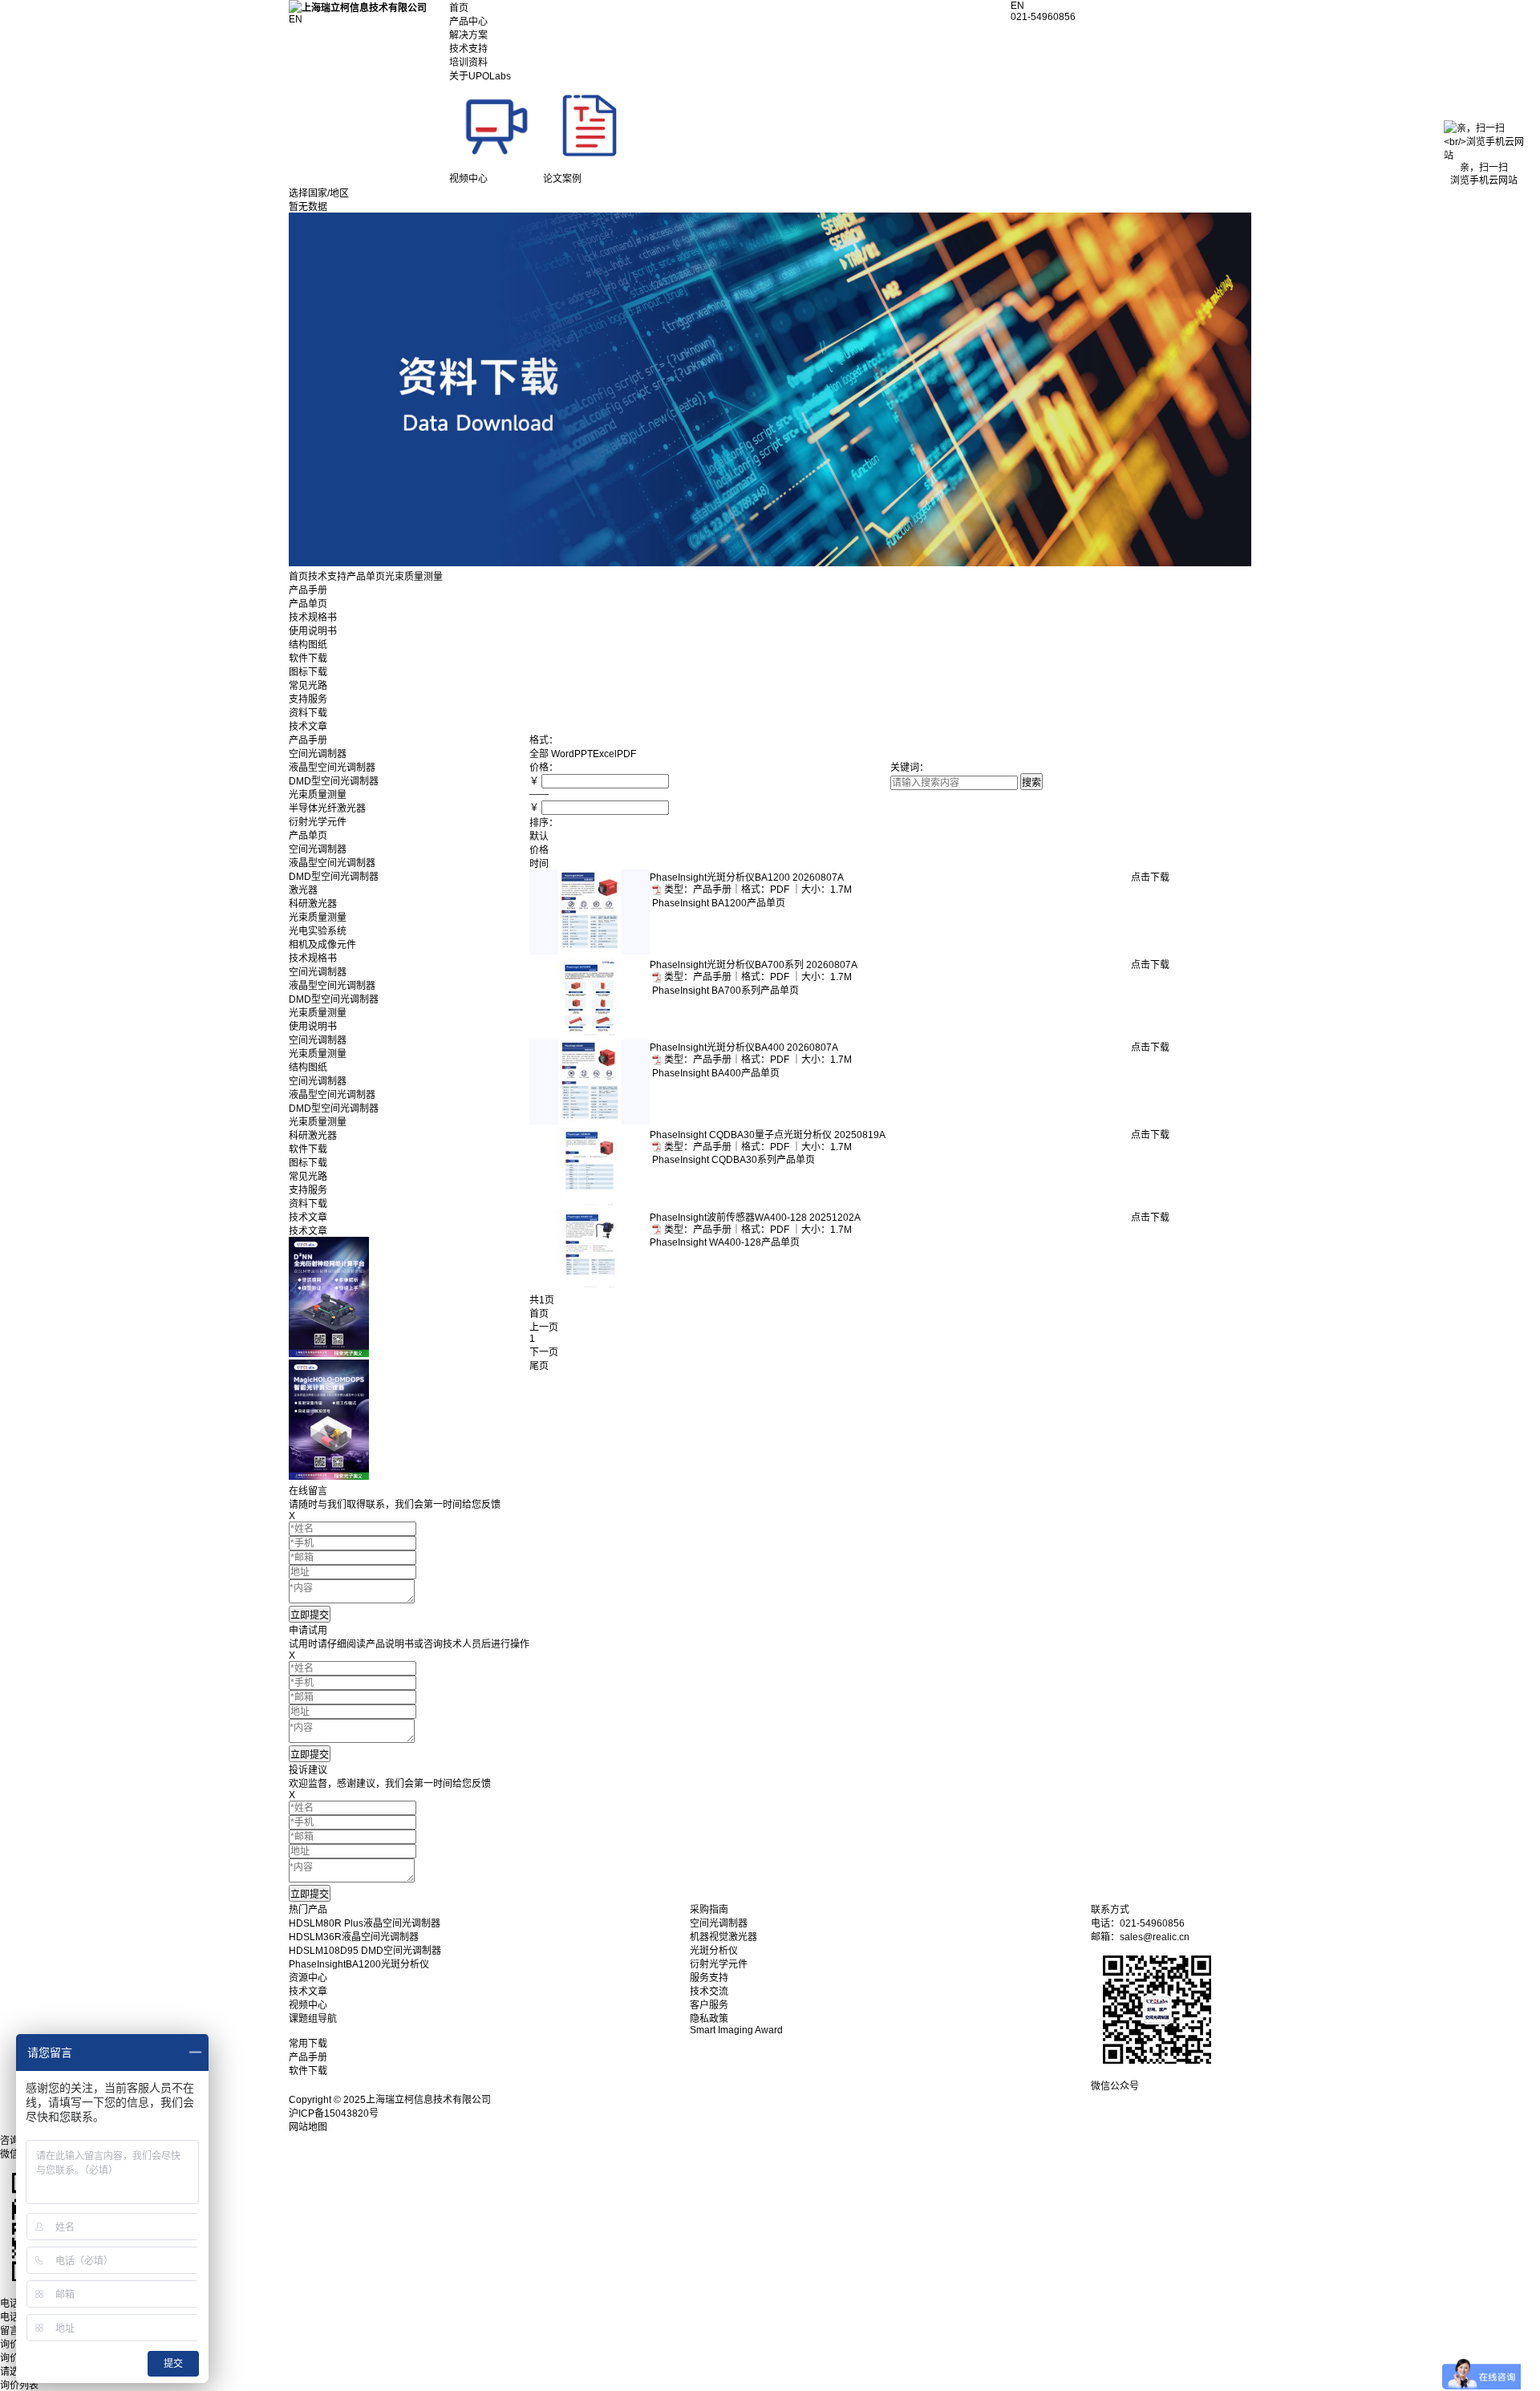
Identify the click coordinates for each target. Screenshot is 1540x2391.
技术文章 (308, 727)
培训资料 (468, 63)
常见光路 (308, 686)
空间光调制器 (318, 754)
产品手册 (308, 590)
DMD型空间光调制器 (334, 781)
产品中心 (468, 22)
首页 (459, 8)
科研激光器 (313, 904)
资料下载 (308, 713)
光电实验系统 (318, 931)
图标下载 (308, 672)
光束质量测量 (318, 795)
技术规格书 (313, 618)
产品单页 (366, 577)
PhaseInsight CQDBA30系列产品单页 (732, 1160)
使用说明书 (313, 631)
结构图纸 (308, 645)
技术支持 (468, 49)
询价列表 (19, 2385)
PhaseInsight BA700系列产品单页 (724, 991)
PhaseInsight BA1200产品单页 (717, 903)
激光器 (303, 890)
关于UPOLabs (480, 76)
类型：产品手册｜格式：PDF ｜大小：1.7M (759, 890)
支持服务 (308, 699)
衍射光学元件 (318, 822)
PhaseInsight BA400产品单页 (715, 1073)
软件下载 (308, 659)
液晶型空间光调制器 (332, 768)
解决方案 (468, 35)
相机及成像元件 (322, 945)
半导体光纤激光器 (327, 808)
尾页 (539, 1366)
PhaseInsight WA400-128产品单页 (725, 1242)
